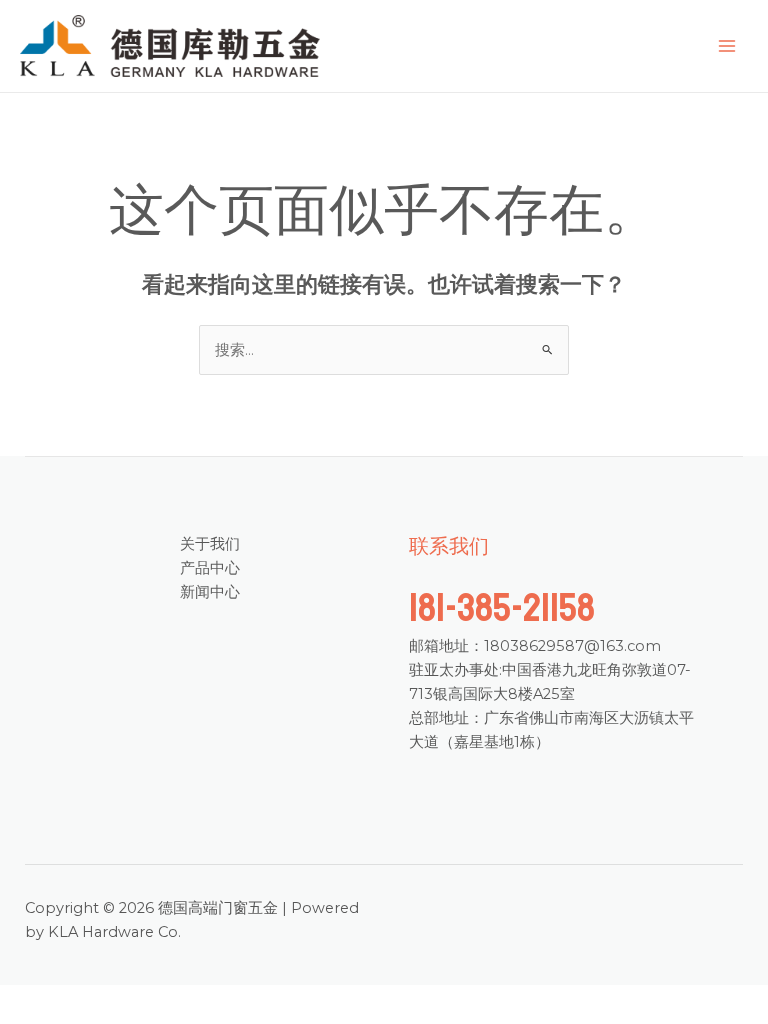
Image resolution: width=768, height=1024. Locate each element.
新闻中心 (210, 592)
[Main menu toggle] (727, 46)
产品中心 (210, 568)
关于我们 (210, 544)
